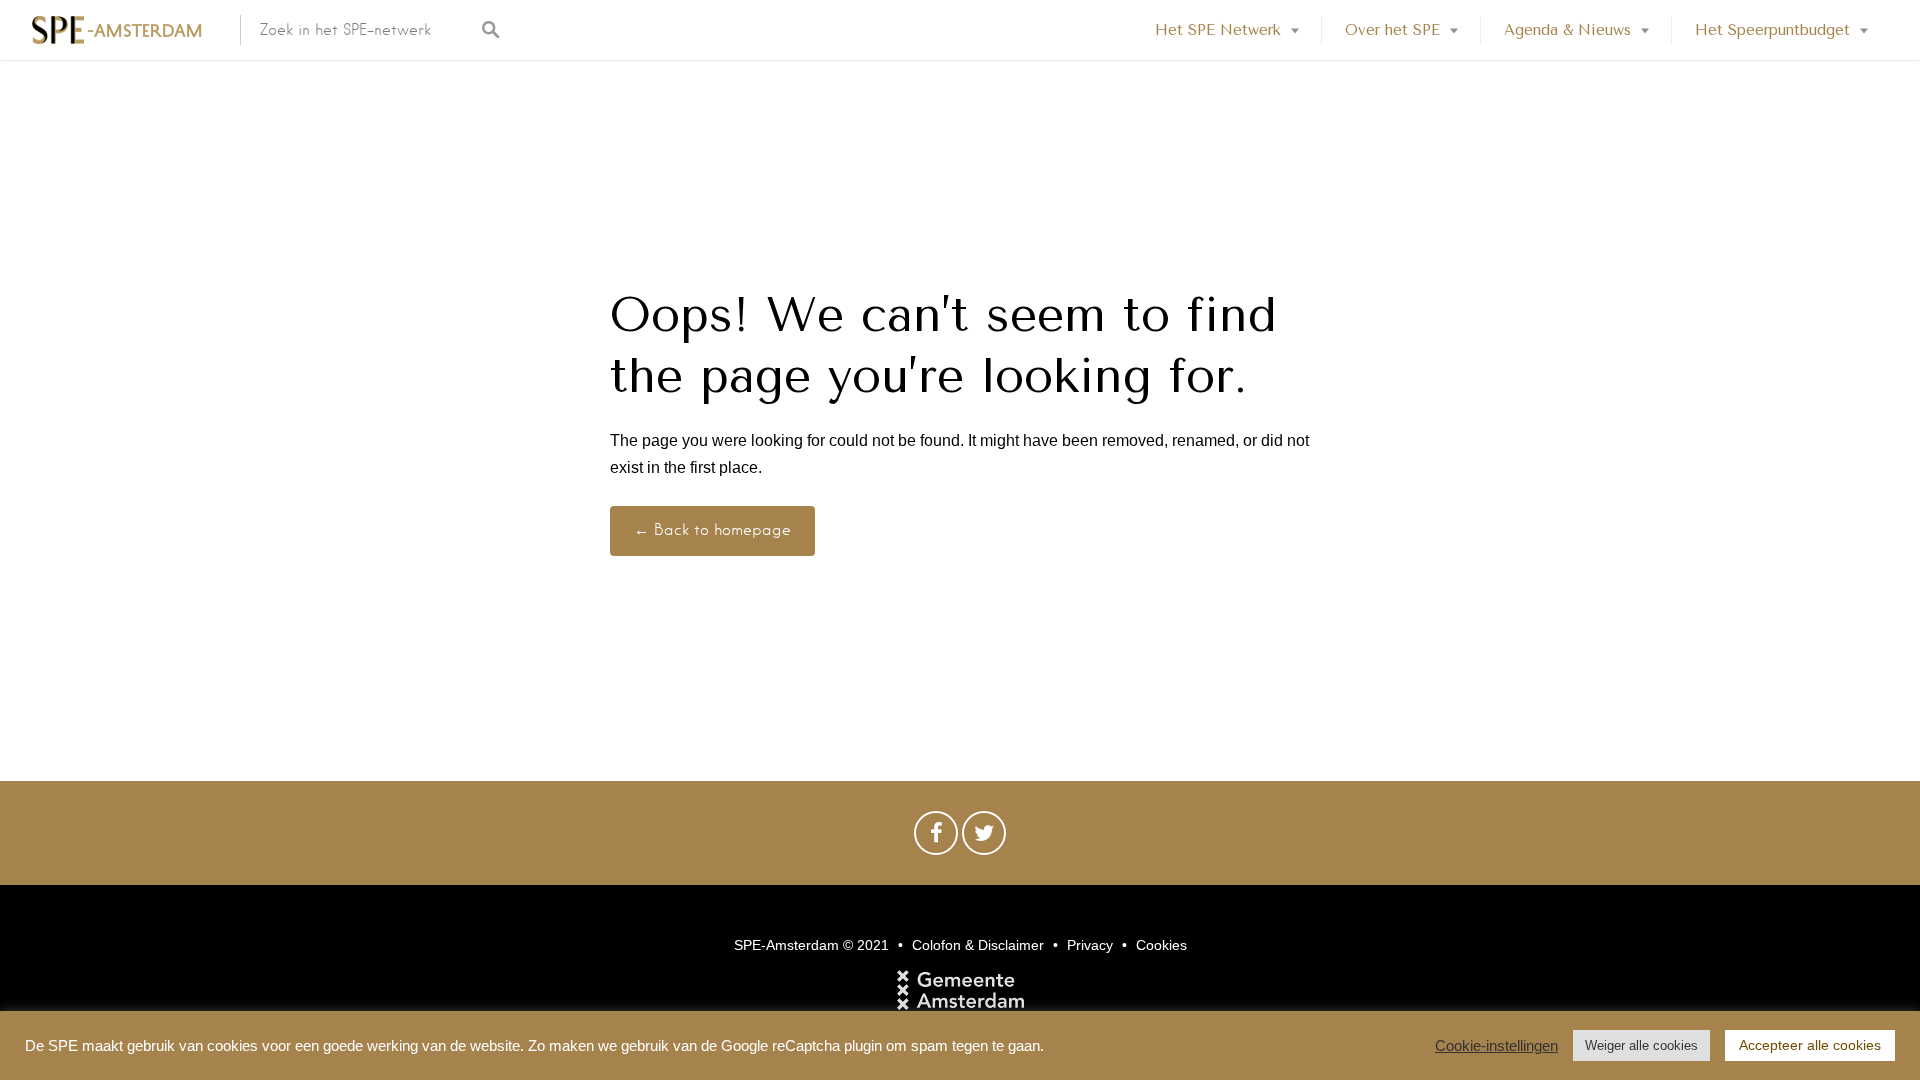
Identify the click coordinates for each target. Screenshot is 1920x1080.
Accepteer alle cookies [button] (1810, 1045)
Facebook (936, 838)
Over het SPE (1392, 30)
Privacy (1090, 945)
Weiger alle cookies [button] (1641, 1045)
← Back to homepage (712, 530)
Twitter (984, 838)
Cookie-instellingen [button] (1496, 1046)
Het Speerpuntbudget (1772, 30)
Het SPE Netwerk (1218, 30)
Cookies (1161, 945)
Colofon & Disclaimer (978, 945)
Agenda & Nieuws (1567, 30)
